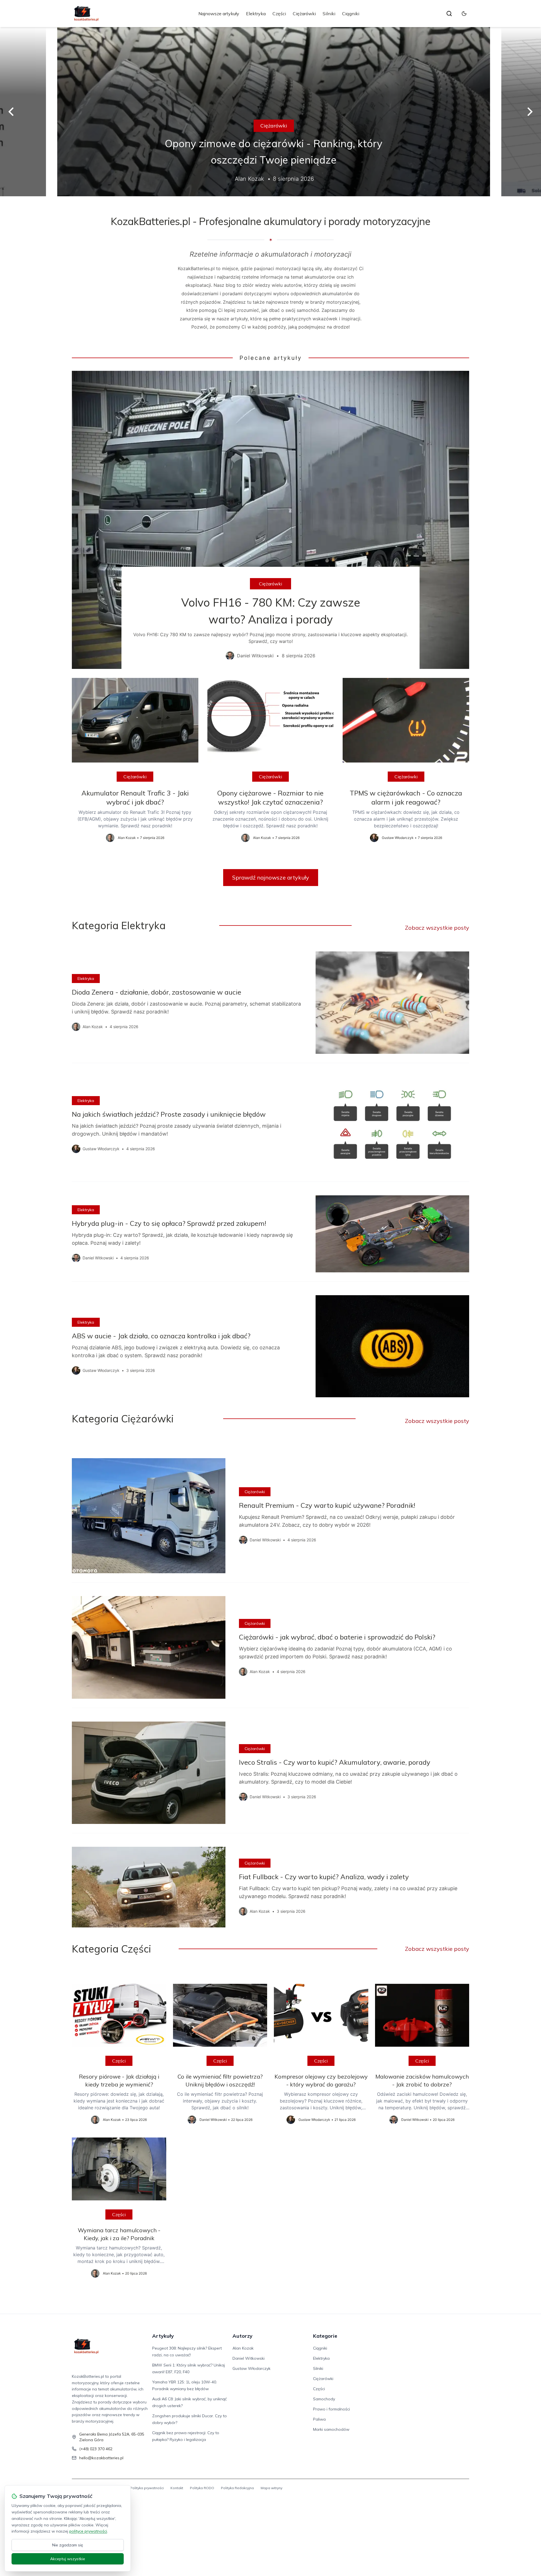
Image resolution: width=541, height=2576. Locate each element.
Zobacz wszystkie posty (437, 928)
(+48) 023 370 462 (96, 2449)
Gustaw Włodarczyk (251, 2368)
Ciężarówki (304, 14)
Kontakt (177, 2488)
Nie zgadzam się (68, 2545)
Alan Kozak (243, 2348)
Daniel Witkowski (249, 2358)
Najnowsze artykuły (219, 14)
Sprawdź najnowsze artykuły (271, 877)
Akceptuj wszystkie (68, 2559)
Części (279, 14)
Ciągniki (351, 14)
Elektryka (256, 14)
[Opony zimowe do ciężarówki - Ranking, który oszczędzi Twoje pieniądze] (270, 112)
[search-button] (449, 14)
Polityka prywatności (147, 2488)
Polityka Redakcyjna (237, 2488)
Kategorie (325, 2336)
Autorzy (242, 2336)
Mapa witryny (271, 2488)
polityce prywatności (88, 2531)
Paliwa (319, 2419)
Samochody (324, 2399)
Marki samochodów (331, 2429)
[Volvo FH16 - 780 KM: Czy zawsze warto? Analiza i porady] (270, 520)
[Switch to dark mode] (464, 14)
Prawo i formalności (332, 2409)
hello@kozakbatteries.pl (101, 2458)
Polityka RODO (202, 2488)
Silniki (329, 14)
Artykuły (163, 2336)
